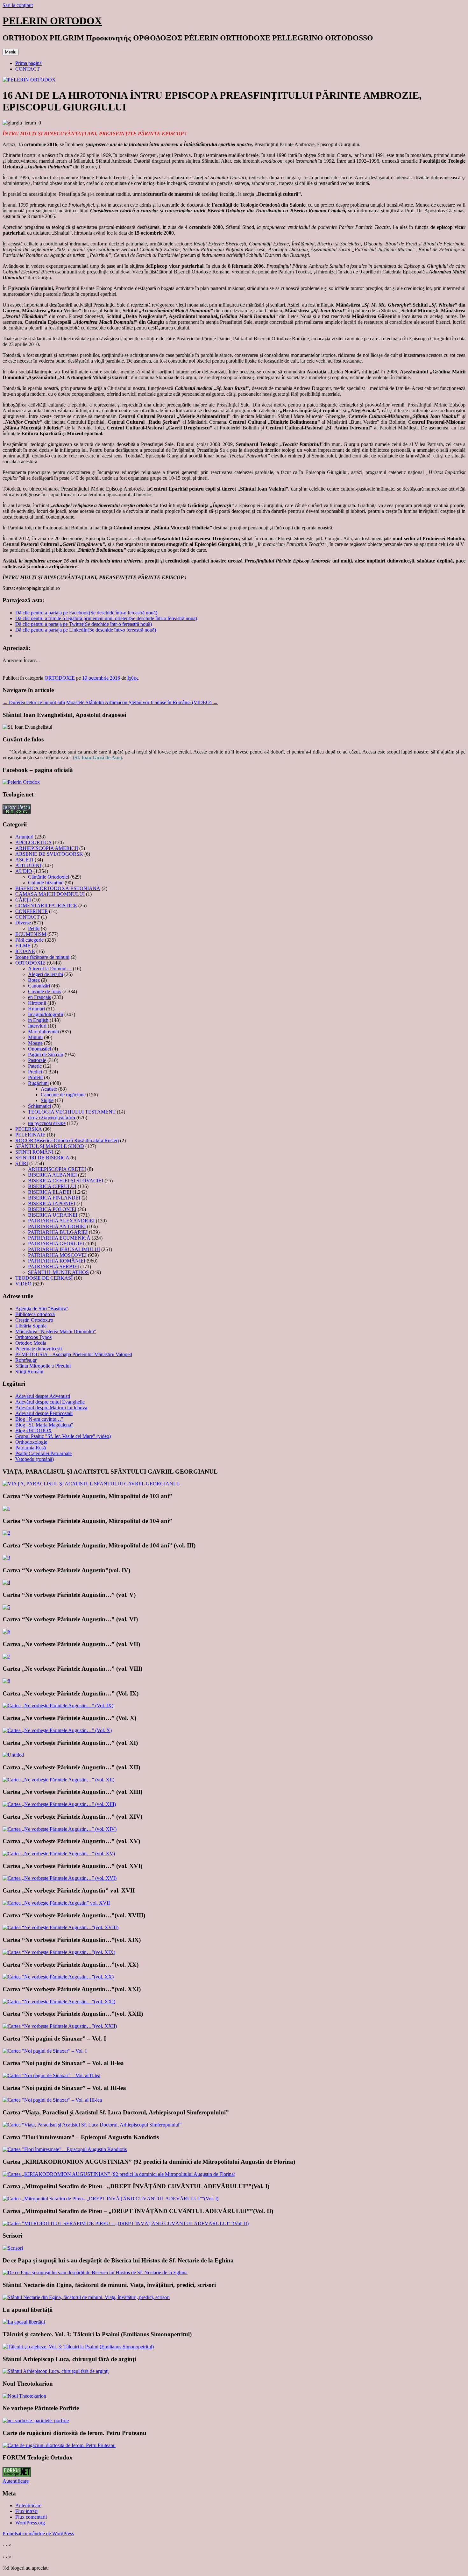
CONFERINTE (32, 911)
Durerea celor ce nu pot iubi (34, 702)
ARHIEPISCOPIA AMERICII (47, 848)
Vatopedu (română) (35, 1459)
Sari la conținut (18, 5)
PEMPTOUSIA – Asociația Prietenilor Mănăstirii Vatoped (74, 1354)
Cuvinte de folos (45, 991)
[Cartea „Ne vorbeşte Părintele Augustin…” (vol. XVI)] (60, 1878)
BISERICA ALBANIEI (52, 1175)
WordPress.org (30, 2523)
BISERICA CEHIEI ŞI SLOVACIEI (66, 1181)
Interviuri (37, 1026)
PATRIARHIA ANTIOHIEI (57, 1226)
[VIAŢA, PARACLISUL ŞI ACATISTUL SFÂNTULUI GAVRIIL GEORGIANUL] (91, 1484)
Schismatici (39, 1106)
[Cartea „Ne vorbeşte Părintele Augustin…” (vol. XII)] (58, 1780)
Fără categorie (29, 940)
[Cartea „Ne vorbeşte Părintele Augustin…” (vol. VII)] (6, 1656)
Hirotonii (37, 1003)
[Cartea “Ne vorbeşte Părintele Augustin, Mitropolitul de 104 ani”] (6, 1533)
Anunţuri (24, 837)
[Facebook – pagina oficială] (21, 782)
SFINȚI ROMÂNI (34, 1152)
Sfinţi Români (29, 1372)
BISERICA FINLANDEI (54, 1198)
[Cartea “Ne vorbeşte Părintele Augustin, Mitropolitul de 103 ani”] (6, 1508)
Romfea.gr (26, 1360)
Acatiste (49, 1089)
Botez (34, 980)
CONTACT (28, 69)
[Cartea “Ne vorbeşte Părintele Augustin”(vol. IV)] (6, 1582)
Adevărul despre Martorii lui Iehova (51, 1408)
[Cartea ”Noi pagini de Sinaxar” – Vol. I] (45, 2051)
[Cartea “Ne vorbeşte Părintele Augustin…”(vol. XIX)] (59, 1952)
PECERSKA (28, 1129)
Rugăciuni (38, 1083)
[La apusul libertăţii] (24, 2322)
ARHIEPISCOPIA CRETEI (57, 1169)
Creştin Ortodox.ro (34, 1320)
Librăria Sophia (31, 1326)
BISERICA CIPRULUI (52, 1186)
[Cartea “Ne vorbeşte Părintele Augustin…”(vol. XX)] (58, 1977)
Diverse (23, 923)
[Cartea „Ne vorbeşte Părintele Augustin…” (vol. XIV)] (60, 1829)
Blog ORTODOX (34, 1430)
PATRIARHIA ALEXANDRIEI (61, 1221)
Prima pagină (28, 63)
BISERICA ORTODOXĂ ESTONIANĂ (58, 888)
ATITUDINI (28, 865)
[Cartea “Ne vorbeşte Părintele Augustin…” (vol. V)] (6, 1607)
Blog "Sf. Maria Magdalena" (44, 1425)
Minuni (35, 1037)
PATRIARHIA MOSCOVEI (57, 1255)
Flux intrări (26, 2511)
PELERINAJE (30, 1135)
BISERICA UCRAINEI (53, 1215)
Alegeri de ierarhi (46, 974)
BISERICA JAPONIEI (52, 1203)
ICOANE (25, 951)
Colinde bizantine (46, 883)
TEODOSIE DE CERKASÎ (44, 1278)
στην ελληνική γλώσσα (52, 1118)
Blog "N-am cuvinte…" (39, 1419)
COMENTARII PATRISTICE (46, 906)
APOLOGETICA (33, 842)
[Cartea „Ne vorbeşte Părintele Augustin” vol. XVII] (56, 1903)
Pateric (35, 1066)
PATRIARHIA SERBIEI (53, 1267)
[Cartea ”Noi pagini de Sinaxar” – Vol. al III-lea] (52, 2100)
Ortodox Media (31, 1343)
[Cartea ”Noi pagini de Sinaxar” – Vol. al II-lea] (51, 2075)
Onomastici (39, 1049)
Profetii (35, 1077)
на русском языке (47, 1123)
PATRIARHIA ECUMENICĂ (59, 1238)
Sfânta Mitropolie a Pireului (43, 1366)
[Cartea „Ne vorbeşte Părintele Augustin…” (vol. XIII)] (59, 1804)
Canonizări (39, 986)
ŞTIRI (22, 1163)
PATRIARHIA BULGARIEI (58, 1232)
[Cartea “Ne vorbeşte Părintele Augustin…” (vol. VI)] (6, 1632)
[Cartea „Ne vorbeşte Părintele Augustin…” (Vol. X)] (57, 1730)
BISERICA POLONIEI (52, 1209)
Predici (35, 1072)
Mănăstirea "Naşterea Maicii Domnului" (56, 1331)
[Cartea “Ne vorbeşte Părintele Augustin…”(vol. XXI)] (59, 2002)
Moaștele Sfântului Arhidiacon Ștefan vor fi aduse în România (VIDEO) (142, 702)
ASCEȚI (24, 860)
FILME (23, 946)
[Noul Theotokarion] (24, 2396)
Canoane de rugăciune (63, 1095)
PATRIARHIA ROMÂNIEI (57, 1261)
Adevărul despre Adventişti (43, 1396)
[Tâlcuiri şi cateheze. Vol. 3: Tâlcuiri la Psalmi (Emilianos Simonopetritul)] (78, 2347)
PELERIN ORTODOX (52, 21)
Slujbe (47, 1100)
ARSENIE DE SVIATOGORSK (49, 854)
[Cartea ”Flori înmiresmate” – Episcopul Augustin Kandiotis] (65, 2149)
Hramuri (36, 1009)
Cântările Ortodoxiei (49, 877)
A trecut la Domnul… (50, 969)
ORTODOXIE (60, 678)
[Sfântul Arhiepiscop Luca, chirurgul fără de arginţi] (56, 2371)
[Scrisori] (13, 2248)
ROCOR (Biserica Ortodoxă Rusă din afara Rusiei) (67, 1140)
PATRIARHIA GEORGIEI (56, 1244)
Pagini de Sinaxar (46, 1054)
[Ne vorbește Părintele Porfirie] (36, 2420)
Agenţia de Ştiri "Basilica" (42, 1309)
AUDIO (24, 871)
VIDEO (23, 1284)
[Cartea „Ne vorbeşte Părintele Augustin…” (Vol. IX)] (58, 1706)
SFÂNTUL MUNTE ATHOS (58, 1272)
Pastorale (37, 1060)
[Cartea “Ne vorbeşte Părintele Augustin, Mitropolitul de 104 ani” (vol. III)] (6, 1558)
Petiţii (34, 928)
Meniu (11, 52)
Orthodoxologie (31, 1442)
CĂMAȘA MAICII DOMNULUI (50, 894)
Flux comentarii (31, 2517)
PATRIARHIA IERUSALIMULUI (64, 1249)
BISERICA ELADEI (50, 1192)
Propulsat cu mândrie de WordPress (38, 2534)
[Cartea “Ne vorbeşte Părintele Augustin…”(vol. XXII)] (60, 2026)
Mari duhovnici (43, 1032)
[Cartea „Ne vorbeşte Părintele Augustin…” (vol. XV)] (59, 1854)
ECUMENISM (31, 934)
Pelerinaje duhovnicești (39, 1349)
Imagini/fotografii (46, 1014)
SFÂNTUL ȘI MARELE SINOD (50, 1146)
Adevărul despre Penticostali (44, 1413)
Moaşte (35, 1043)
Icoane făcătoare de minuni (42, 957)
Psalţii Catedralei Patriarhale (43, 1453)
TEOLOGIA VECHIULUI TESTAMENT (72, 1112)
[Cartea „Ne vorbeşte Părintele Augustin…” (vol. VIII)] (6, 1681)
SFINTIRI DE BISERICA (42, 1158)
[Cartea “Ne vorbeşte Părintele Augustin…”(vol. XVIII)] (60, 1927)
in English (38, 1020)
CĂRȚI (23, 900)
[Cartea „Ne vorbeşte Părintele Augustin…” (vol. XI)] (13, 1755)
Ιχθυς (133, 678)
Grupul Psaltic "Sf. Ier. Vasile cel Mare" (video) (63, 1436)
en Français (39, 997)
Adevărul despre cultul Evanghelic (50, 1402)
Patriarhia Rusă (31, 1448)
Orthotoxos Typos (33, 1337)
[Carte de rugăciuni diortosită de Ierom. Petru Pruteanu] (59, 2445)
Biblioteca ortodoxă (35, 1314)
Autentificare (16, 2481)
